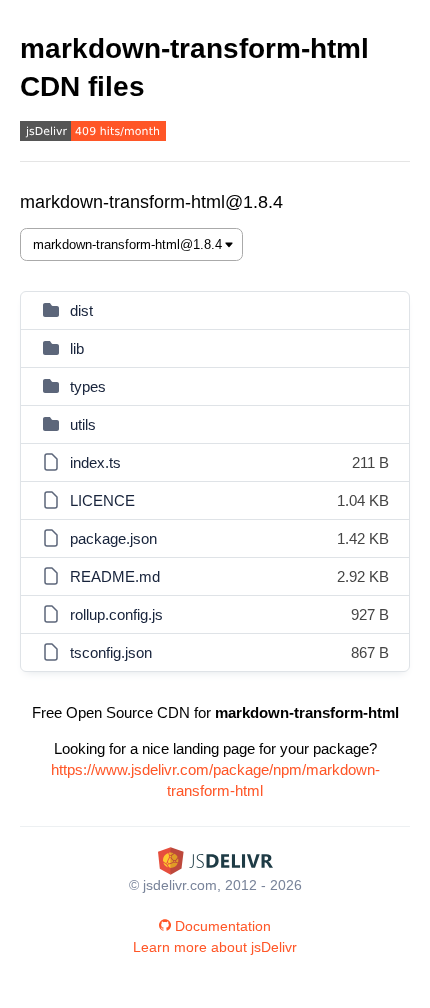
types (88, 386)
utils (83, 424)
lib (77, 348)
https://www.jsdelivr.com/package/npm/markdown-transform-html (215, 780)
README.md (115, 576)
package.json (113, 538)
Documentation (223, 926)
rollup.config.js (116, 614)
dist (81, 310)
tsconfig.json (111, 652)
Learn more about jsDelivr (215, 947)
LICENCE (102, 500)
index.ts (95, 462)
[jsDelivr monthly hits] (93, 133)
